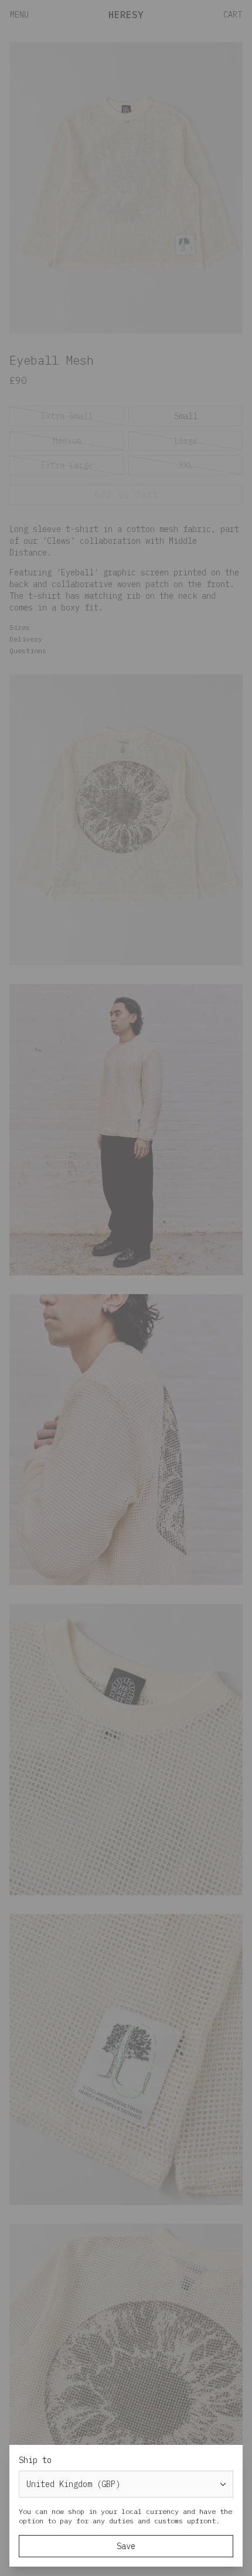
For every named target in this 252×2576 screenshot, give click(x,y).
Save (126, 2546)
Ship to (35, 2460)
